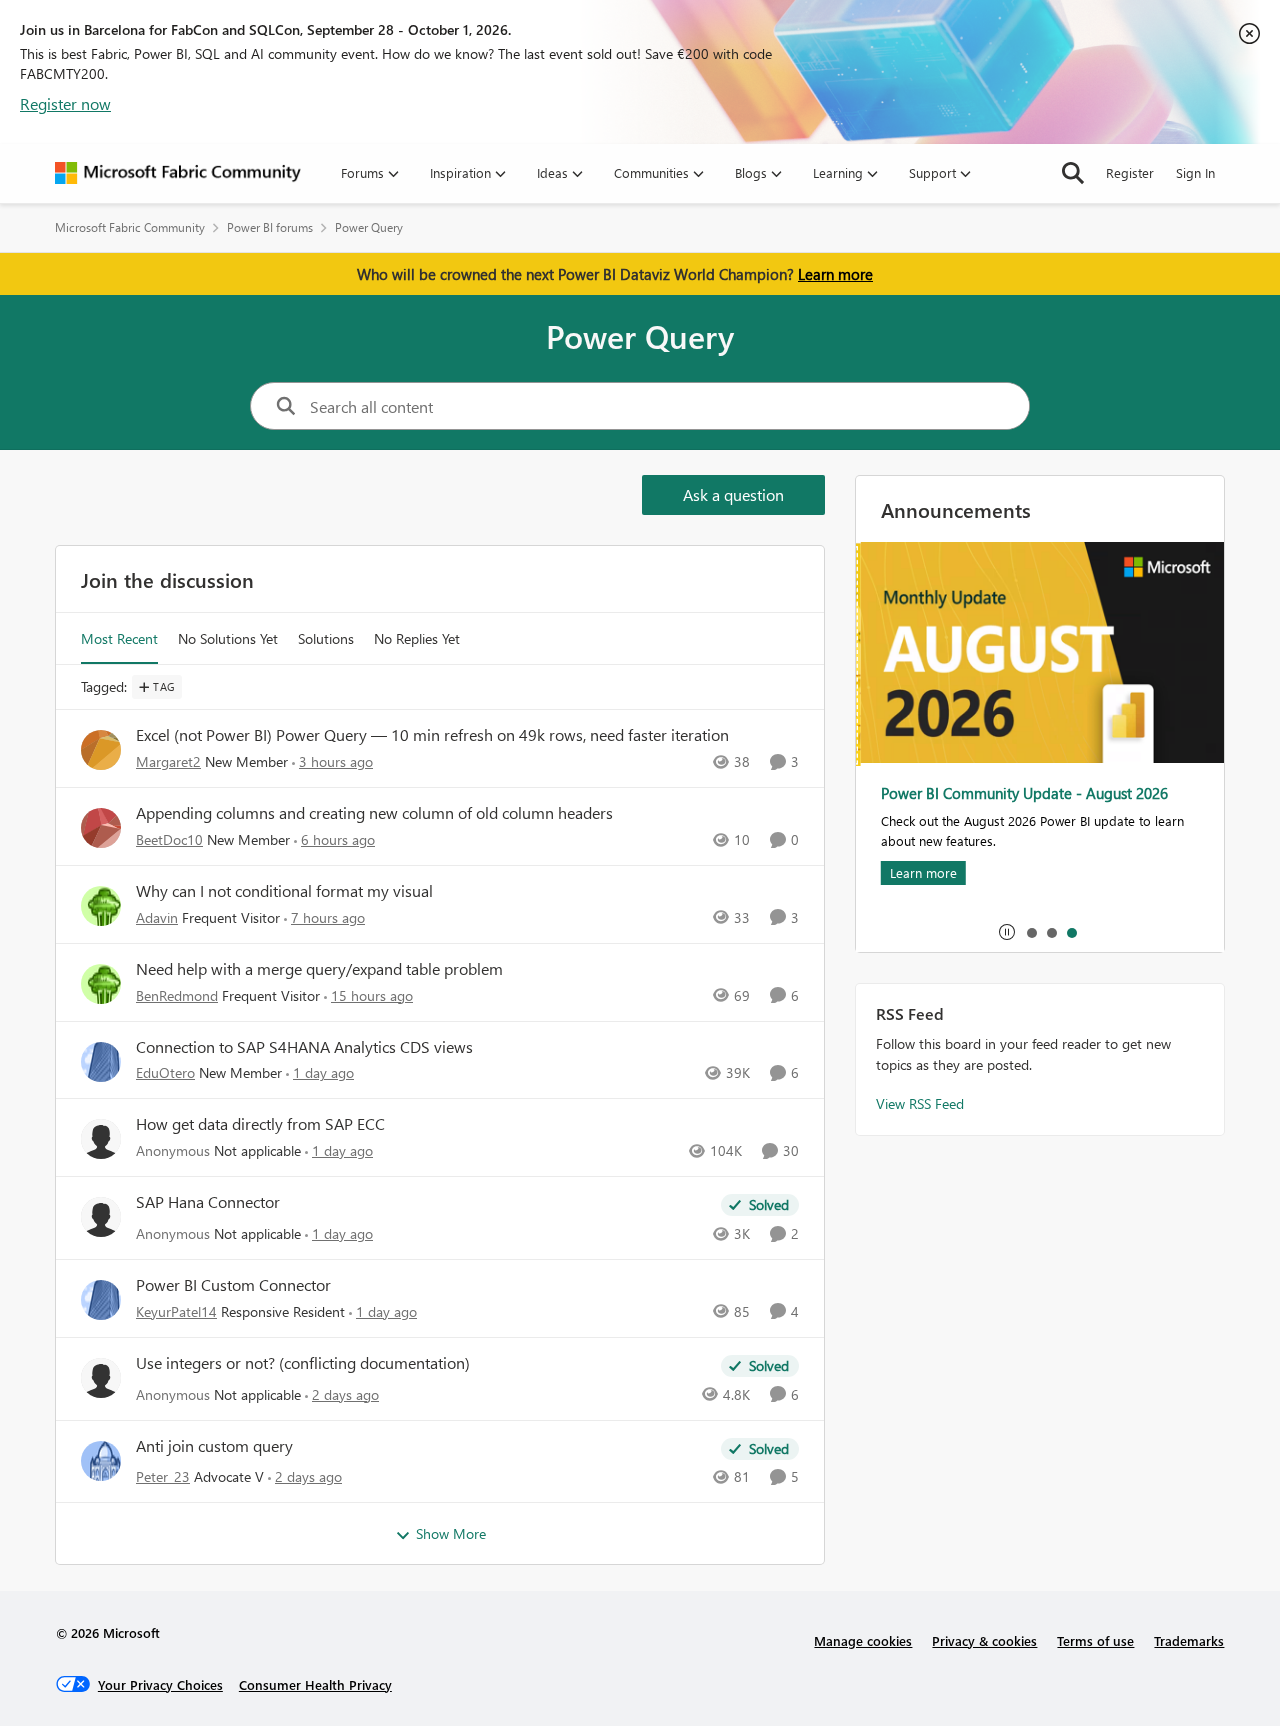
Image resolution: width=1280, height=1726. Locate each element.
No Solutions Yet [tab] (228, 638)
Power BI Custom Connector (233, 1285)
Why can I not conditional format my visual (284, 891)
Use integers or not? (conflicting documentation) (303, 1363)
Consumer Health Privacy (315, 1684)
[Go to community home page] (178, 173)
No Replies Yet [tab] (417, 638)
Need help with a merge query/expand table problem (319, 969)
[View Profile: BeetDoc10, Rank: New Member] (101, 828)
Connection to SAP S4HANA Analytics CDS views (304, 1047)
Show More (451, 1533)
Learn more (835, 274)
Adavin (157, 917)
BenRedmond (177, 995)
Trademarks (1189, 1640)
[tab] (1031, 932)
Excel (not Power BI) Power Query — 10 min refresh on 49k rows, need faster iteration (432, 735)
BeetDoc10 (169, 839)
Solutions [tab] (326, 638)
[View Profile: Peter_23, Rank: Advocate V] (101, 1461)
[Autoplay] (1007, 932)
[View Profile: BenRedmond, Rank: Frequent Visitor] (101, 984)
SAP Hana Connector (208, 1202)
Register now (65, 103)
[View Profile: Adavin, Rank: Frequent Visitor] (101, 906)
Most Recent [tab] (119, 638)
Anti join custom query (214, 1446)
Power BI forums (270, 227)
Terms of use (1095, 1640)
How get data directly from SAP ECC (260, 1124)
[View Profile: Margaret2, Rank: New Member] (101, 750)
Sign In (1195, 172)
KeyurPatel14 (176, 1311)
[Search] (1073, 173)
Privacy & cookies (984, 1640)
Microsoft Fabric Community (130, 227)
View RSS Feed (920, 1103)
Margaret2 (168, 761)
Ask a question (733, 494)
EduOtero (165, 1072)
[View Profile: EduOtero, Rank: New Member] (101, 1062)
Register (1130, 172)
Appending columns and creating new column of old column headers (374, 813)
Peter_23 (163, 1476)
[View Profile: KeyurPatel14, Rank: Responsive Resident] (101, 1300)
